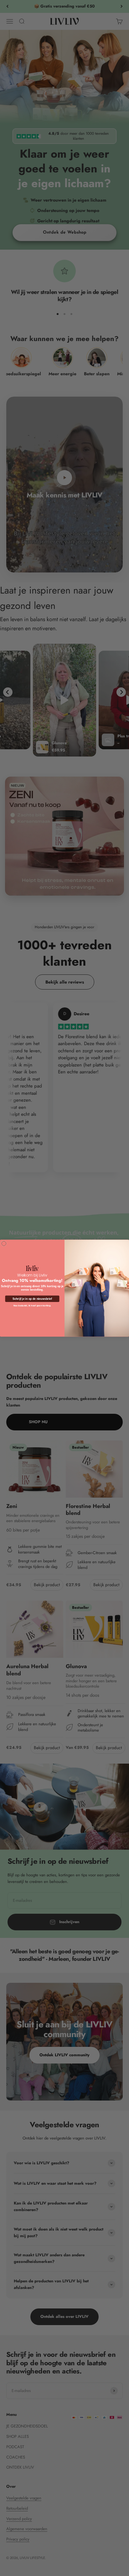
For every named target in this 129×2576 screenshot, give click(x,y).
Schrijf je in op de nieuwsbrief (32, 1299)
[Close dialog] (4, 1243)
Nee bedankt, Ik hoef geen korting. (32, 1305)
